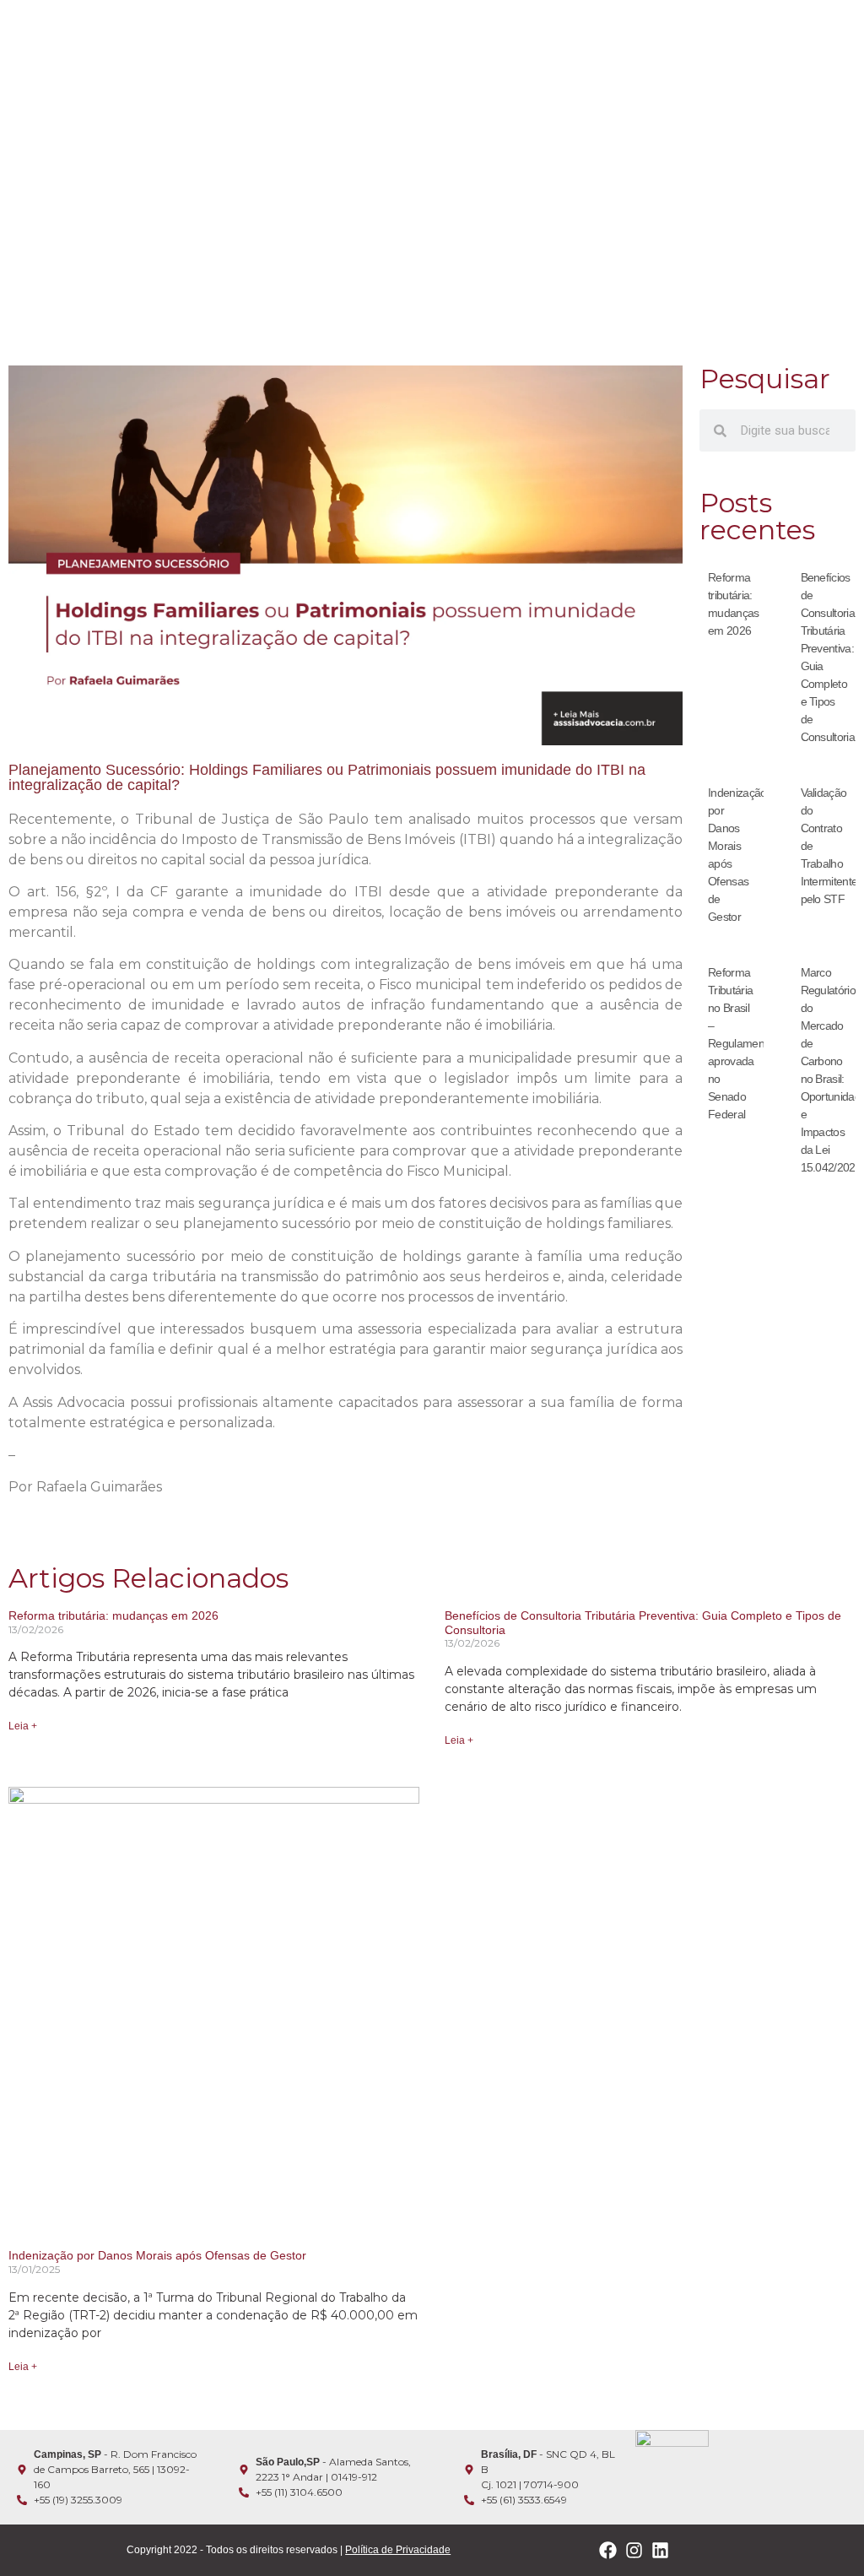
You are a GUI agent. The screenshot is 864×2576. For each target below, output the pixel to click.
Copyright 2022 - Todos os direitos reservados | (289, 2550)
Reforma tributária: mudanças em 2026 (113, 1615)
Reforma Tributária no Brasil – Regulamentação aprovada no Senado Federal (749, 1043)
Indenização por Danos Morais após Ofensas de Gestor (157, 2255)
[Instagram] (634, 2550)
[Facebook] (608, 2550)
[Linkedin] (660, 2550)
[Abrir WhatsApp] (822, 2533)
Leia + (23, 1726)
